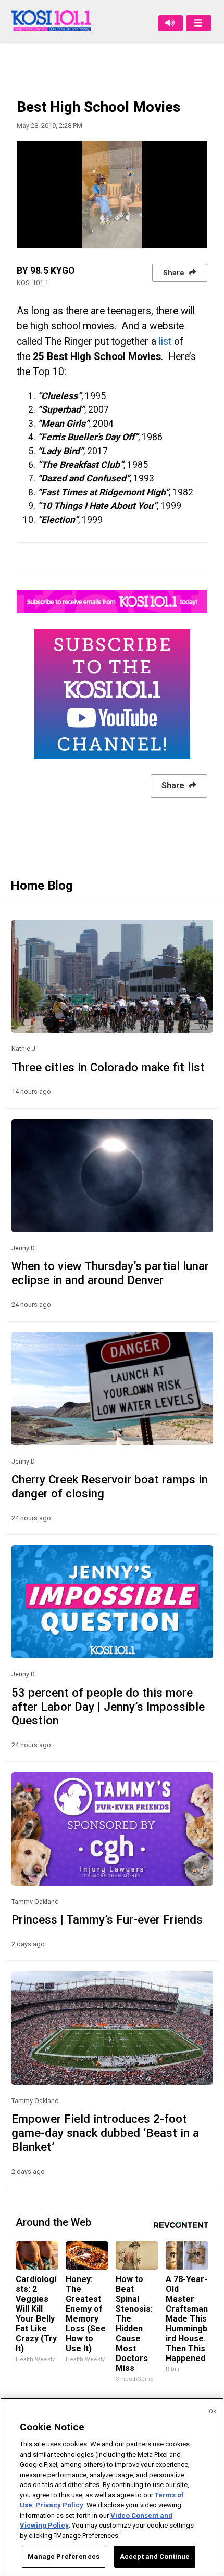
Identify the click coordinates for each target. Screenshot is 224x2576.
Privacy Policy (59, 2505)
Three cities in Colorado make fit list (108, 1067)
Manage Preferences (64, 2556)
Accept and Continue (155, 2556)
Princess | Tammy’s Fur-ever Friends (107, 1919)
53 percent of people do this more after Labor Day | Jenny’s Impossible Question (108, 1707)
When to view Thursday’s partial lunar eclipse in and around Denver (110, 1273)
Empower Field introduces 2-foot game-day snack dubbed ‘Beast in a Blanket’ (105, 2133)
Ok (213, 2411)
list (165, 342)
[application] (112, 195)
